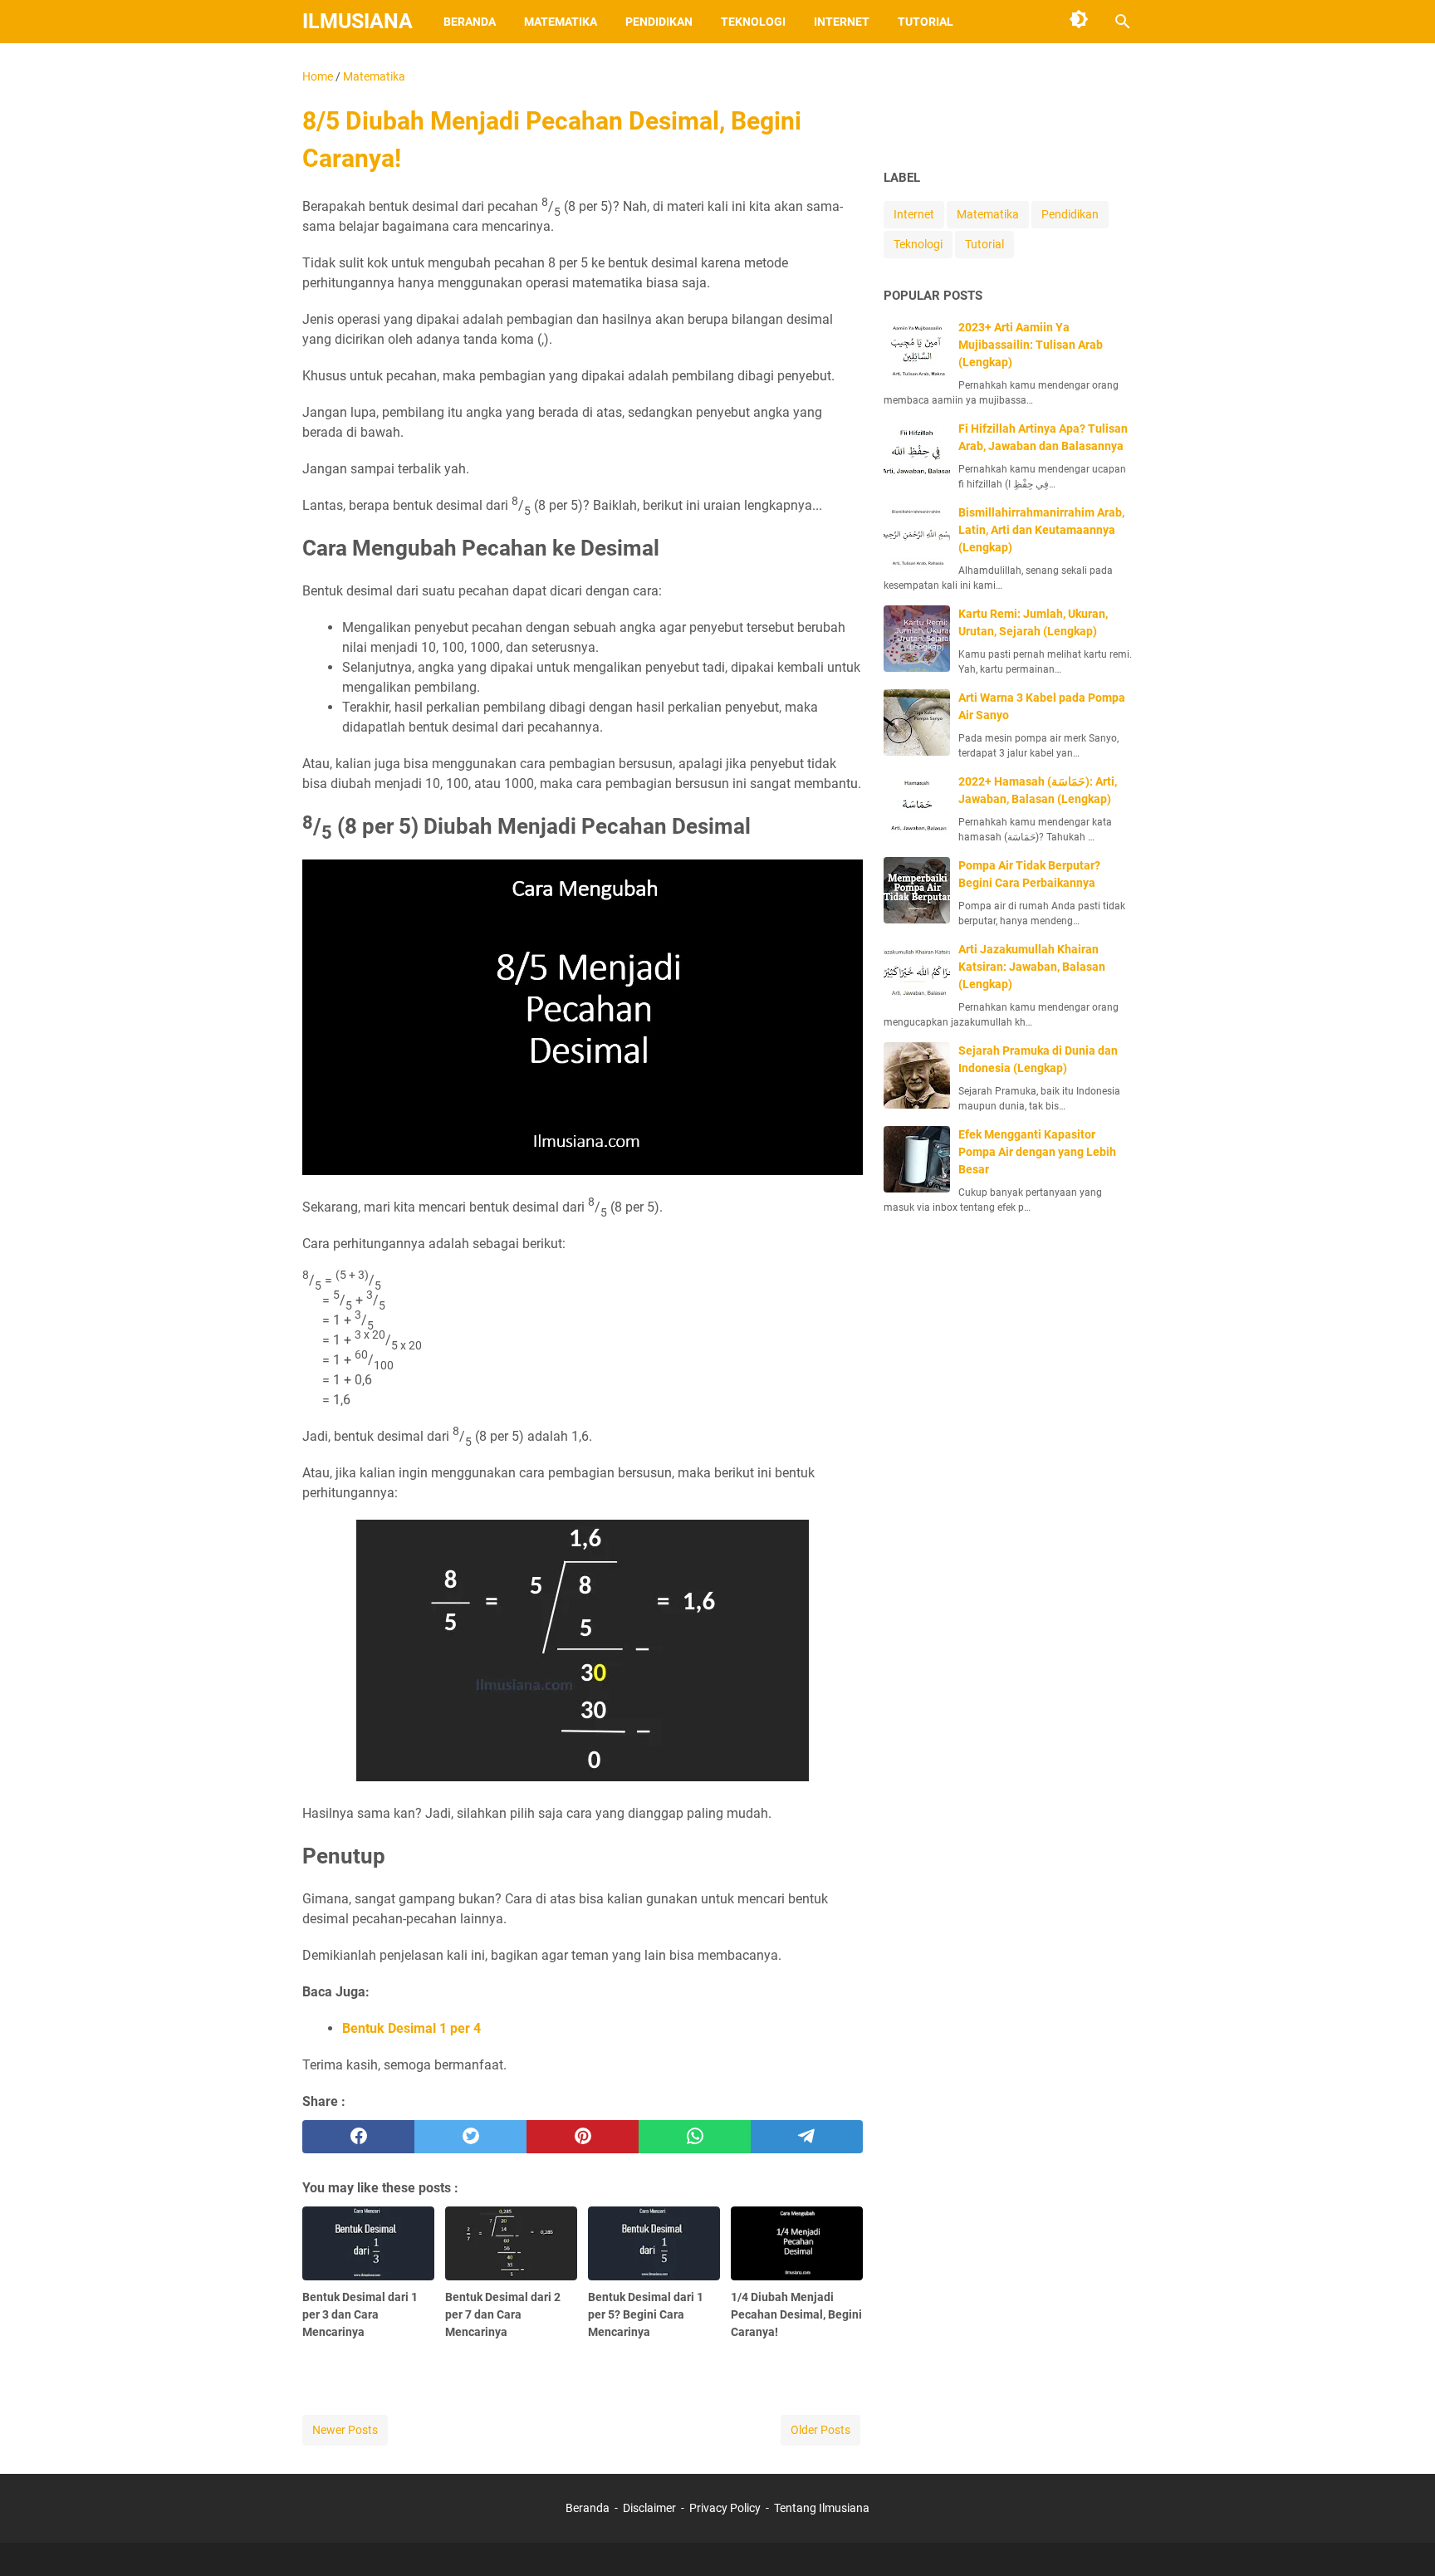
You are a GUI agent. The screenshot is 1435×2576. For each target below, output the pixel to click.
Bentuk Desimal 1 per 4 (411, 2028)
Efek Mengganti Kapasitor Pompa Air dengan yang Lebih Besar (1037, 1152)
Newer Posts (345, 2430)
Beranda (470, 22)
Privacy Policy (725, 2508)
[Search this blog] (1123, 22)
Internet (842, 22)
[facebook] (358, 2137)
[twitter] (470, 2137)
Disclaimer (649, 2508)
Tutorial (926, 22)
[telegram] (807, 2137)
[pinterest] (583, 2137)
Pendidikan (659, 22)
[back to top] (1402, 2539)
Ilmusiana (358, 21)
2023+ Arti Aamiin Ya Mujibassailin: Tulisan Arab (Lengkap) (1031, 345)
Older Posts (820, 2430)
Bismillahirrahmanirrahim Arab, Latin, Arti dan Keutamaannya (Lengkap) (1041, 530)
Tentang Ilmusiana (822, 2508)
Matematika (561, 22)
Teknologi (753, 22)
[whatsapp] (695, 2137)
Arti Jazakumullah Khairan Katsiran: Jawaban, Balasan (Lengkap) (1032, 967)
